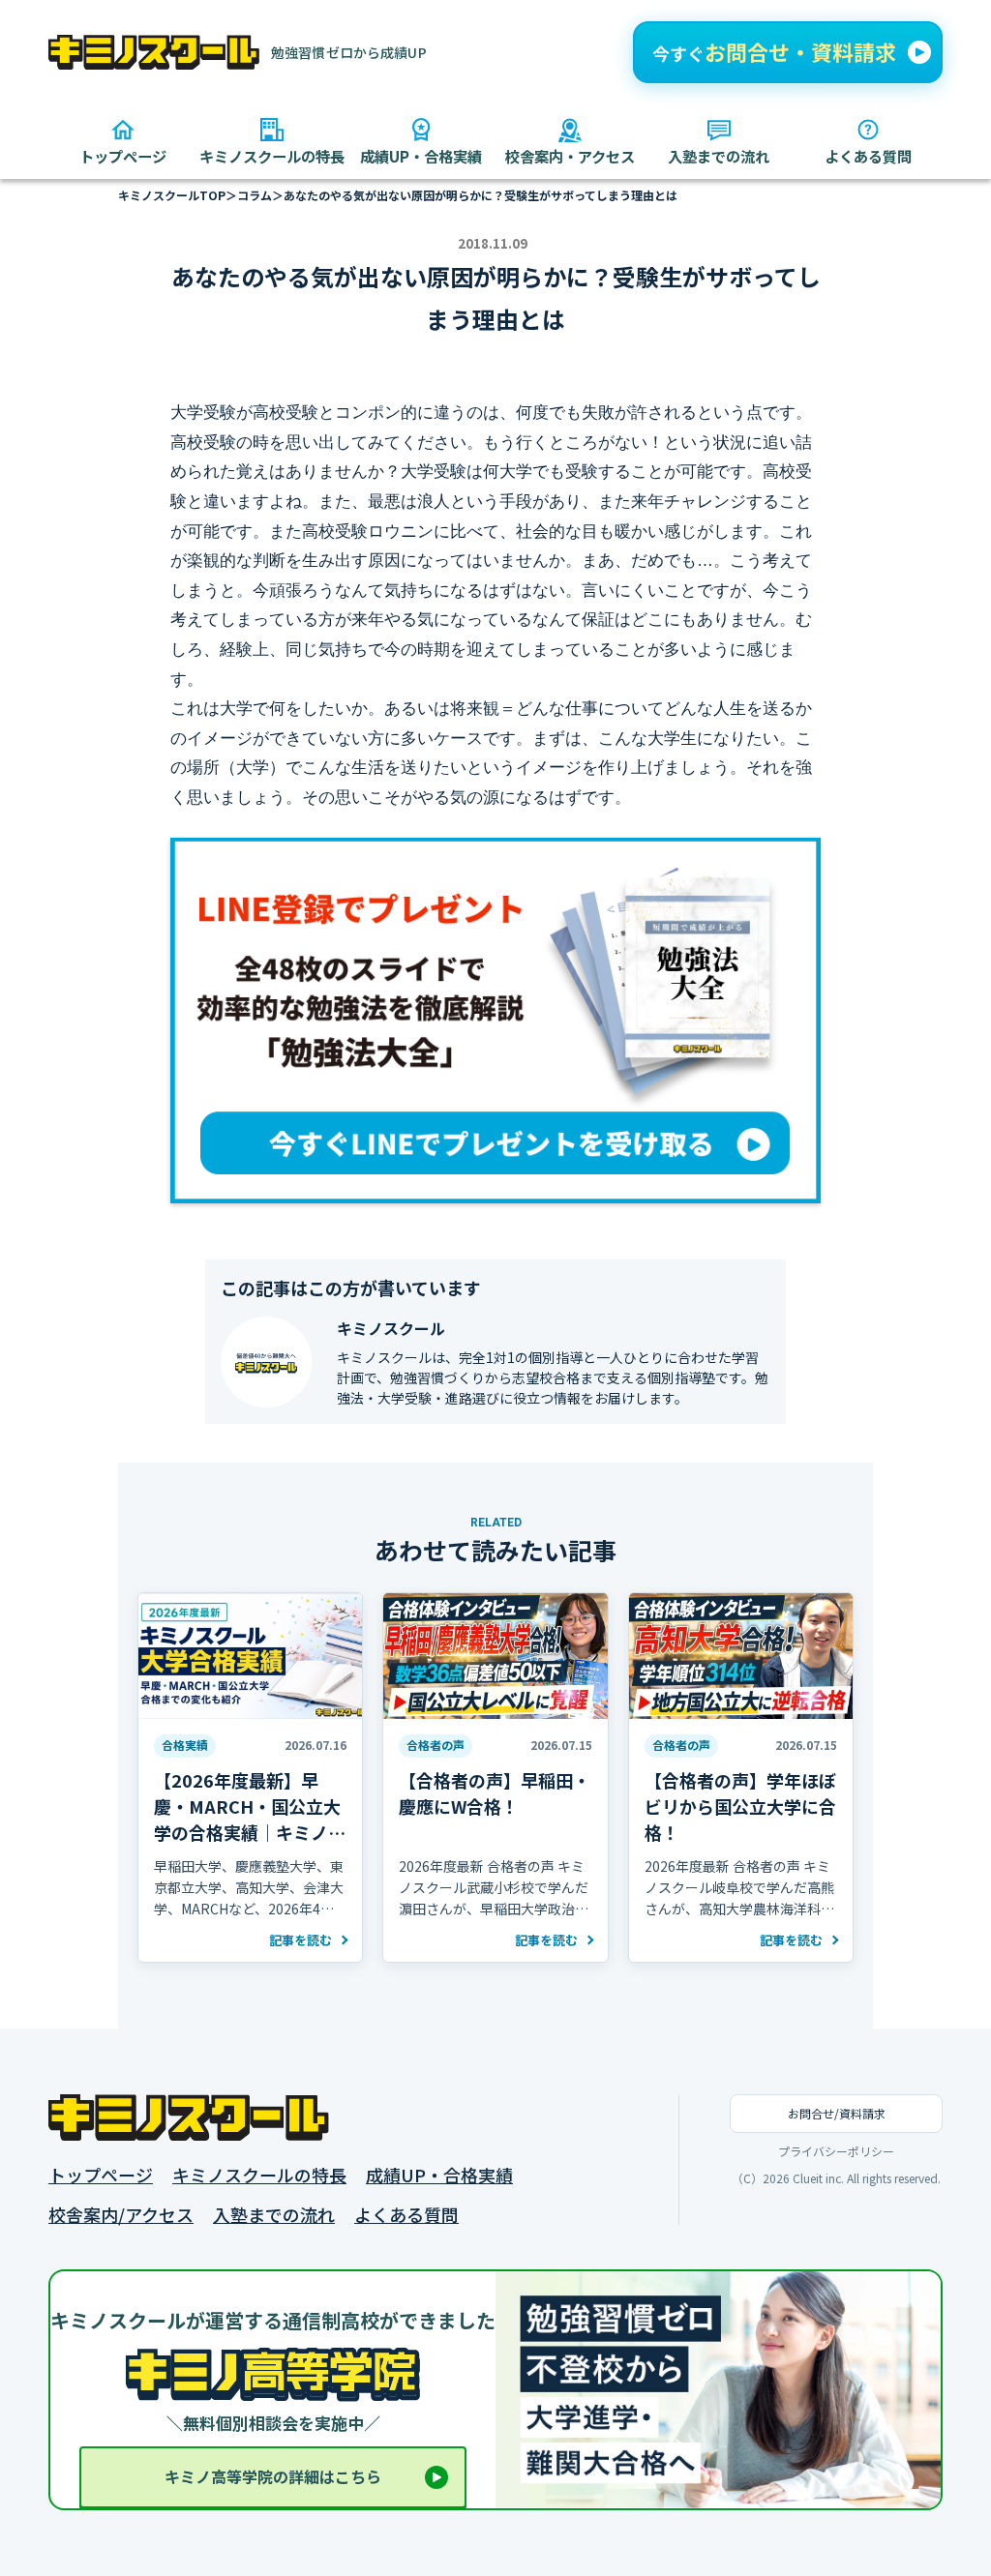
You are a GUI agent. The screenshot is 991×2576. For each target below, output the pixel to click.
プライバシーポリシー (836, 2151)
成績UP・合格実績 (439, 2175)
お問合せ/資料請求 (837, 2113)
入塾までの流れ (274, 2215)
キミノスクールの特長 (259, 2175)
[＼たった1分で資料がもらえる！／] (788, 52)
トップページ (101, 2175)
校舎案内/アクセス (121, 2215)
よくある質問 (406, 2215)
